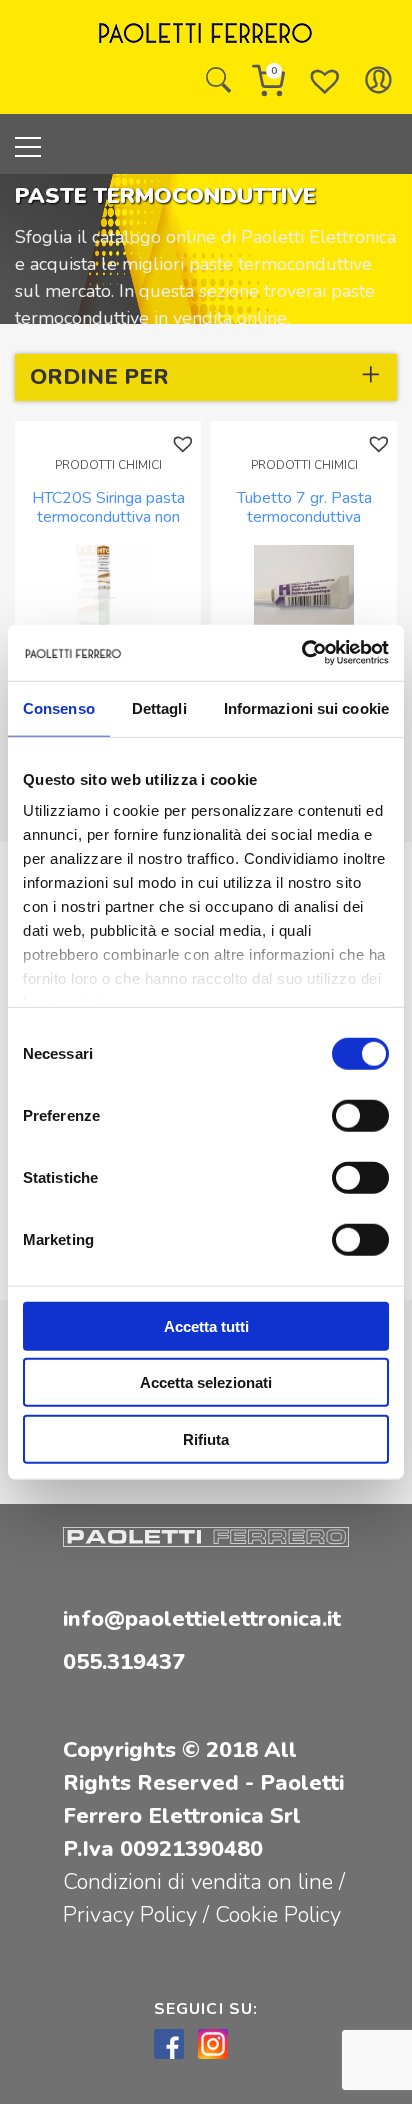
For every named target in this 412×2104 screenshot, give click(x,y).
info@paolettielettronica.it (202, 1619)
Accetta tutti (206, 1325)
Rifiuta (206, 1438)
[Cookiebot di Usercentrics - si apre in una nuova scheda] (301, 653)
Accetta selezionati (206, 1382)
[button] (185, 444)
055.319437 (124, 1662)
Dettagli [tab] (159, 707)
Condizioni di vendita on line (198, 1882)
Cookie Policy (278, 1915)
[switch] (360, 1115)
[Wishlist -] (325, 80)
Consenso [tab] (59, 707)
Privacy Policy (133, 1915)
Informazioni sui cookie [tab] (306, 707)
